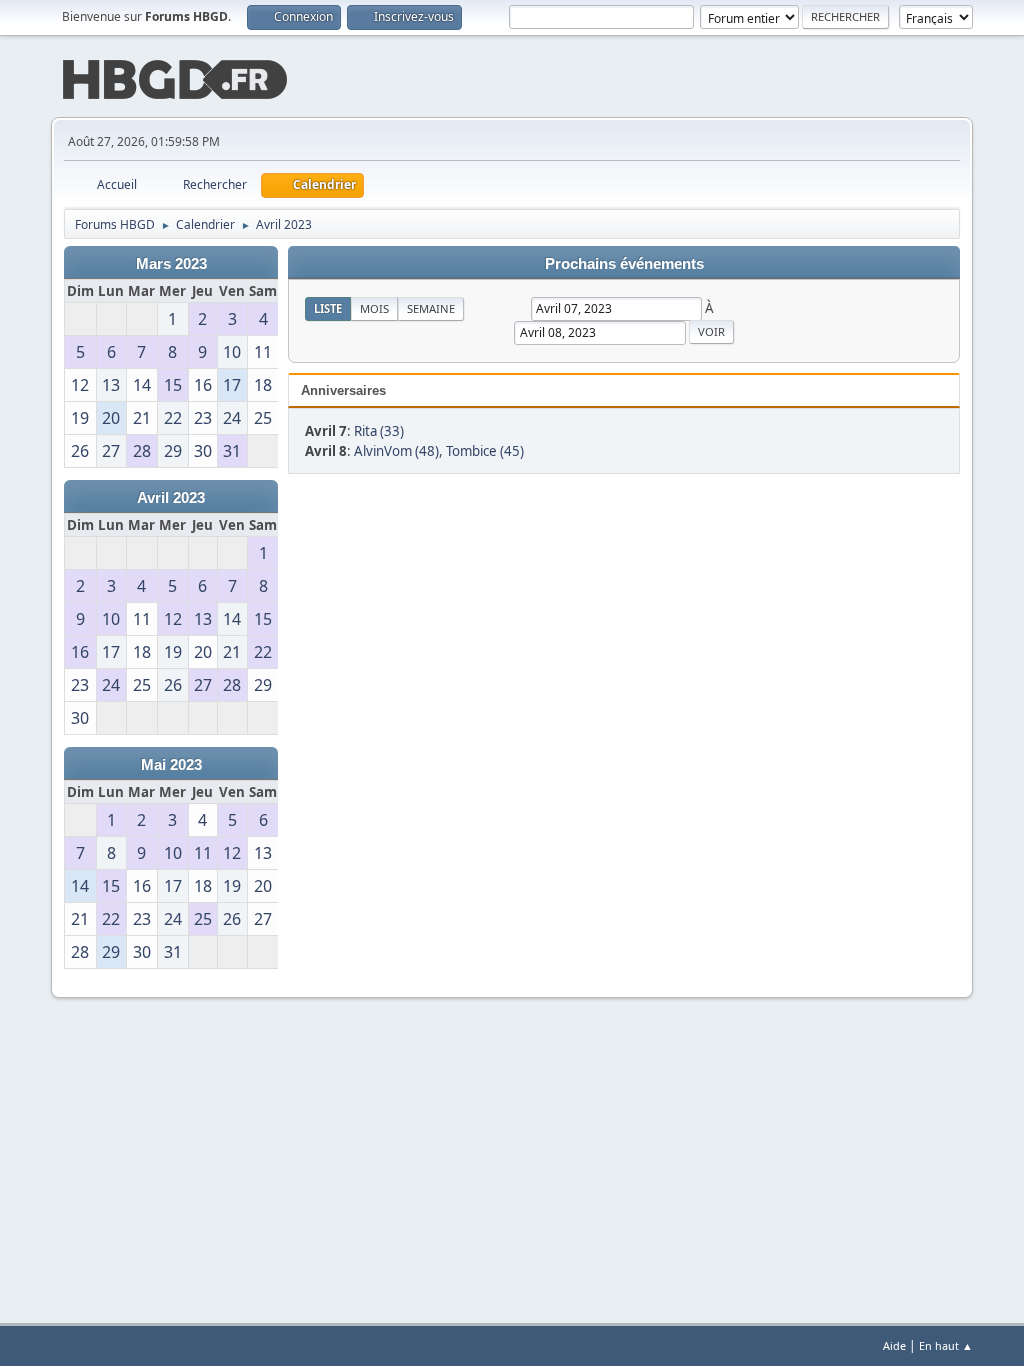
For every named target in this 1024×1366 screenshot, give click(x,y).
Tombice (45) (485, 451)
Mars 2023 (171, 264)
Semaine (431, 308)
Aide (894, 1345)
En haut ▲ (946, 1345)
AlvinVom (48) (396, 451)
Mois (374, 308)
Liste (328, 308)
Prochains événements (624, 264)
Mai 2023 (171, 765)
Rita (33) (379, 431)
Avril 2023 (171, 498)
